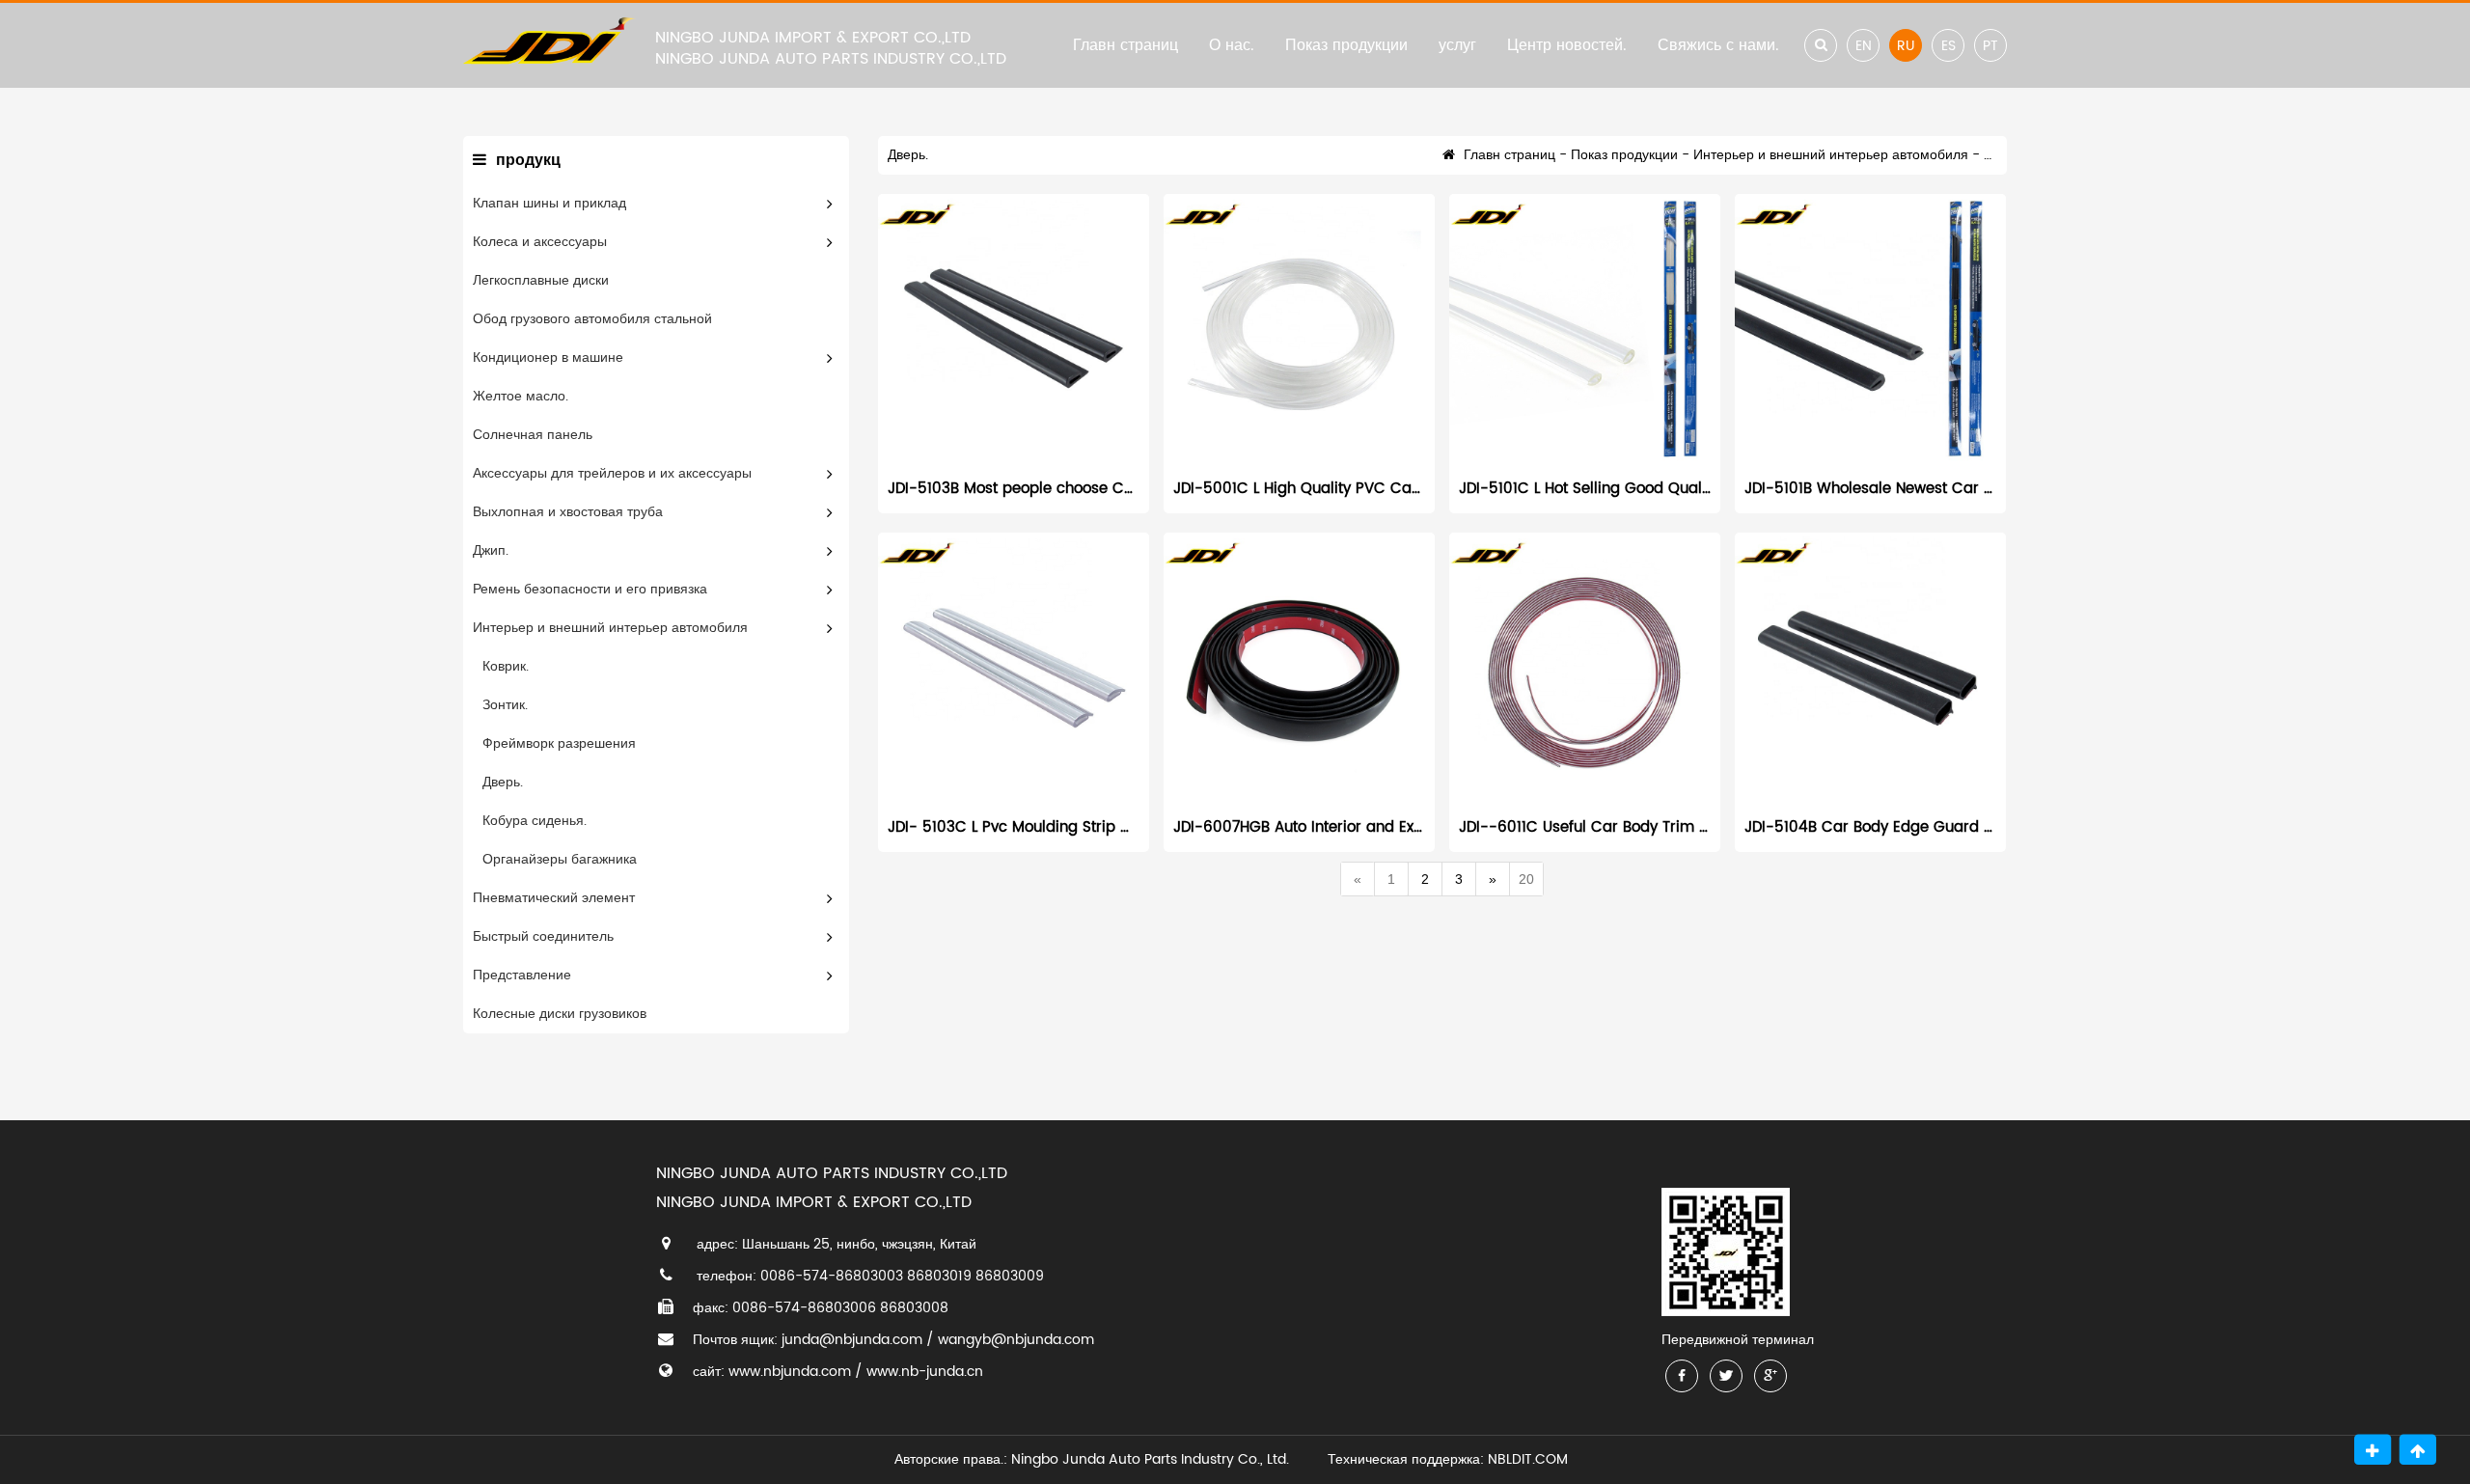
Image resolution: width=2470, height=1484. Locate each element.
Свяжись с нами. (1718, 45)
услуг (1457, 45)
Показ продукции (1346, 45)
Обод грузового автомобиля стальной (592, 319)
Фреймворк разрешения (559, 743)
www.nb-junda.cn (925, 1372)
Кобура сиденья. (535, 821)
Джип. (491, 550)
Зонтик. (505, 705)
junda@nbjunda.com (852, 1340)
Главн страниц (1125, 45)
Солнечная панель (533, 435)
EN (1864, 46)
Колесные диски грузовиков (560, 1014)
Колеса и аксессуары (540, 242)
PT (1990, 46)
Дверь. (503, 782)
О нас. (1232, 45)
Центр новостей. (1567, 45)
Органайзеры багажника (560, 859)
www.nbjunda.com (790, 1372)
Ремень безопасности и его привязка (590, 589)
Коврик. (506, 666)
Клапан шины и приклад (549, 203)
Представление (522, 975)
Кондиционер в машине (548, 357)
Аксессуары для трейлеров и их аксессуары (612, 473)
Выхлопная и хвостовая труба (568, 512)
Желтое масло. (521, 396)
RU (1906, 46)
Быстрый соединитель (543, 936)
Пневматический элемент (554, 898)
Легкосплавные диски (541, 280)
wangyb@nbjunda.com (1016, 1340)
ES (1949, 46)
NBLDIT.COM (1532, 1459)
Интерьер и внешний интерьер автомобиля (610, 628)
